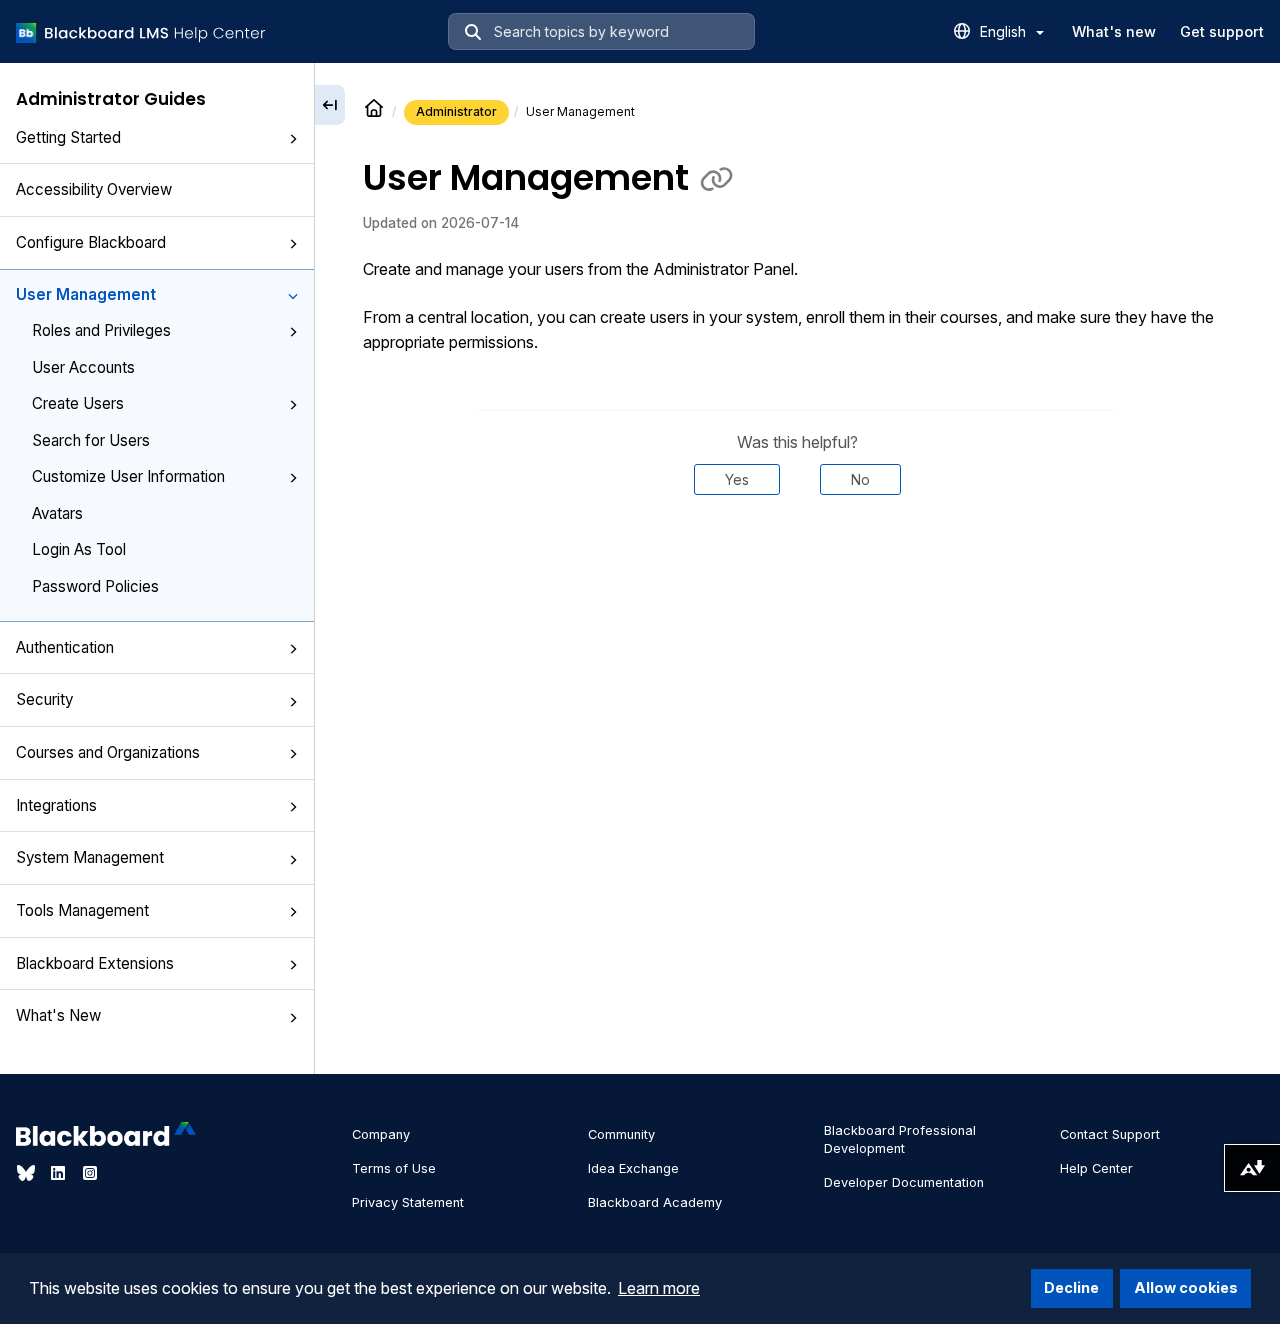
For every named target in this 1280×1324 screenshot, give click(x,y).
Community (621, 1134)
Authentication (65, 647)
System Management (90, 857)
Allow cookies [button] (1186, 1287)
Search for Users (91, 440)
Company (381, 1134)
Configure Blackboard (91, 242)
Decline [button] (1071, 1287)
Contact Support (1110, 1134)
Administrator (456, 111)
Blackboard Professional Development (900, 1139)
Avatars (57, 513)
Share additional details (797, 556)
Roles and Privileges (101, 330)
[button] (293, 139)
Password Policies (95, 586)
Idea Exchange (633, 1168)
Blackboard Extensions (95, 963)
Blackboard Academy (655, 1202)
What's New (58, 1015)
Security (44, 699)
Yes (737, 479)
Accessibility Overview (94, 189)
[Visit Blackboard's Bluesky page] (28, 1173)
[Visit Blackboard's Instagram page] (90, 1173)
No (860, 479)
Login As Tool (79, 549)
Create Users (78, 403)
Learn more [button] (659, 1288)
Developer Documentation (904, 1182)
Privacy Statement (408, 1202)
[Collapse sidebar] (330, 105)
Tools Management (82, 910)
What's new (1114, 31)
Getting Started (68, 137)
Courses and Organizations (108, 752)
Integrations (56, 805)
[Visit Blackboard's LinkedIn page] (60, 1173)
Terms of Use (394, 1168)
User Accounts (83, 367)
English (1005, 31)
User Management (86, 294)
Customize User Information (128, 476)
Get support (1222, 31)
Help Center (1096, 1168)
